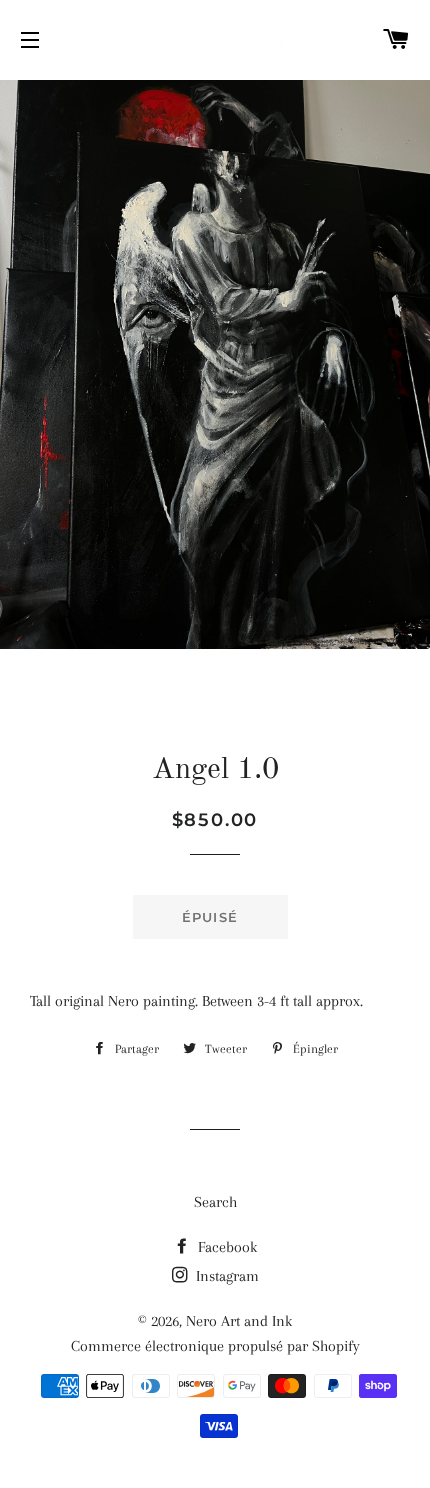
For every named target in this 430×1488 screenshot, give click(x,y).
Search (215, 1202)
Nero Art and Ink (239, 1321)
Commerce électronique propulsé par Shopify (215, 1346)
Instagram (225, 1276)
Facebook (225, 1247)
